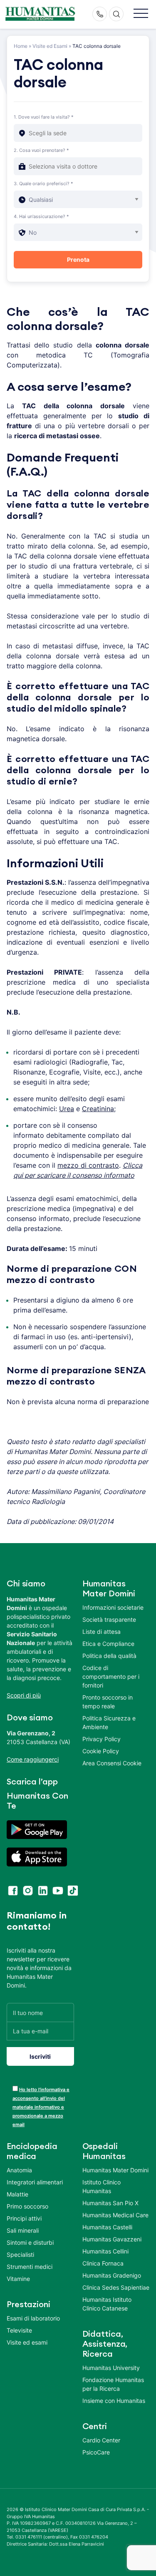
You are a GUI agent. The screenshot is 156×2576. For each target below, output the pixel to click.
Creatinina (98, 1109)
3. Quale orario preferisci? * (43, 184)
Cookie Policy (101, 1751)
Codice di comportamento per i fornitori (111, 1676)
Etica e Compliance (108, 1644)
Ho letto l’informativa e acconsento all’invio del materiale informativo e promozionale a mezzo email (41, 2107)
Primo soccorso (27, 2206)
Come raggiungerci (33, 1759)
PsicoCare (96, 2452)
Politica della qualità (109, 1656)
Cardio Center (101, 2440)
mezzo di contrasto (88, 1165)
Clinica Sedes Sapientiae (116, 2287)
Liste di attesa (102, 1632)
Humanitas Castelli (107, 2227)
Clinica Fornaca (103, 2263)
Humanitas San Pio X (110, 2203)
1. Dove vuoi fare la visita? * (44, 117)
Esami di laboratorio (33, 2318)
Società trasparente (109, 1619)
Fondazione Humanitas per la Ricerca (113, 2384)
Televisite (19, 2330)
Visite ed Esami (50, 46)
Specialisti (20, 2255)
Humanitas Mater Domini (115, 2170)
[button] (141, 14)
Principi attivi (24, 2218)
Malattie (17, 2194)
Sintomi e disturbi (30, 2242)
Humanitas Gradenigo (112, 2275)
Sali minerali (23, 2230)
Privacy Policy (102, 1739)
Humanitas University (111, 2368)
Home (21, 46)
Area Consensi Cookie (112, 1763)
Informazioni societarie (113, 1607)
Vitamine (18, 2279)
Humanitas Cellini (105, 2251)
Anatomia (19, 2170)
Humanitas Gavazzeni (112, 2239)
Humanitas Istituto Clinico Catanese (107, 2304)
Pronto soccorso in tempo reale (108, 1702)
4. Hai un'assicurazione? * (41, 216)
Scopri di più (24, 1695)
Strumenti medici (30, 2267)
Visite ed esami (27, 2342)
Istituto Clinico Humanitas (102, 2186)
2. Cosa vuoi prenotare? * (41, 150)
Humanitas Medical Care (115, 2215)
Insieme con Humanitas (114, 2401)
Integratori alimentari (35, 2182)
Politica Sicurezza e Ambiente (109, 1722)
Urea (67, 1109)
